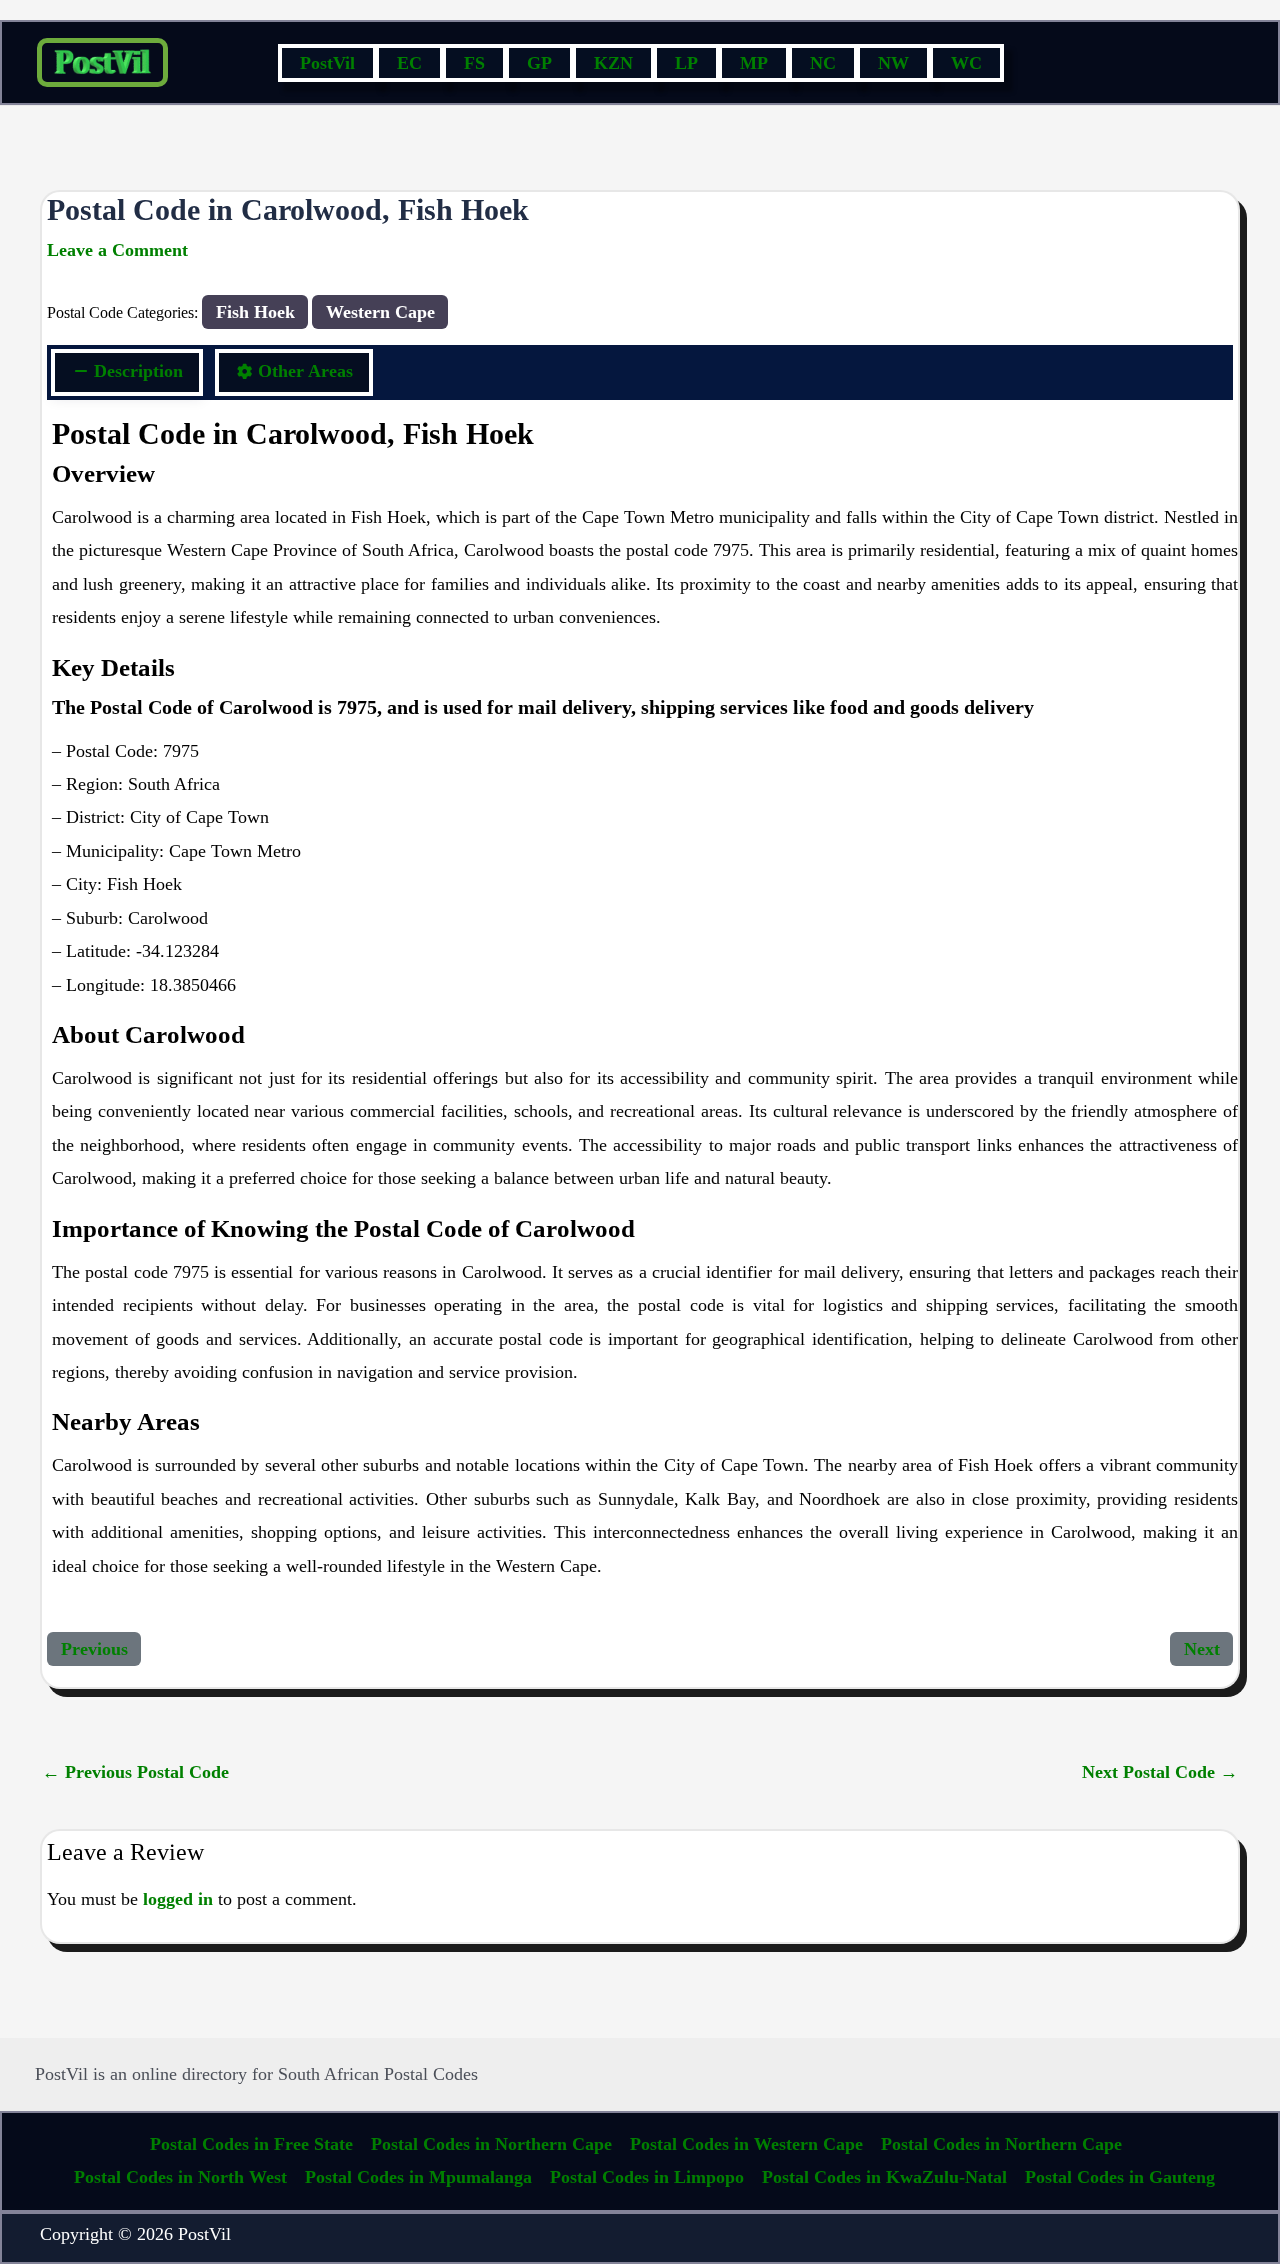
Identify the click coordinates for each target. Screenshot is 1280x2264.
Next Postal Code (1160, 1772)
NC (823, 63)
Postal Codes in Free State (251, 2144)
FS (474, 63)
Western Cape (380, 312)
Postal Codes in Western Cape (746, 2144)
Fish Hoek (255, 312)
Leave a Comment (117, 250)
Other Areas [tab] (305, 371)
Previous (94, 1649)
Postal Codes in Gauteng (1120, 2177)
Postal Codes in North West (180, 2177)
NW (893, 63)
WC (966, 63)
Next (1202, 1649)
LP (686, 63)
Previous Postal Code (135, 1772)
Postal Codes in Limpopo (647, 2177)
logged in (178, 1899)
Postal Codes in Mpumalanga (418, 2177)
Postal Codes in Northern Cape (491, 2144)
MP (754, 63)
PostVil (327, 63)
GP (539, 63)
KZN (613, 63)
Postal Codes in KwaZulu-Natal (884, 2177)
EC (409, 63)
